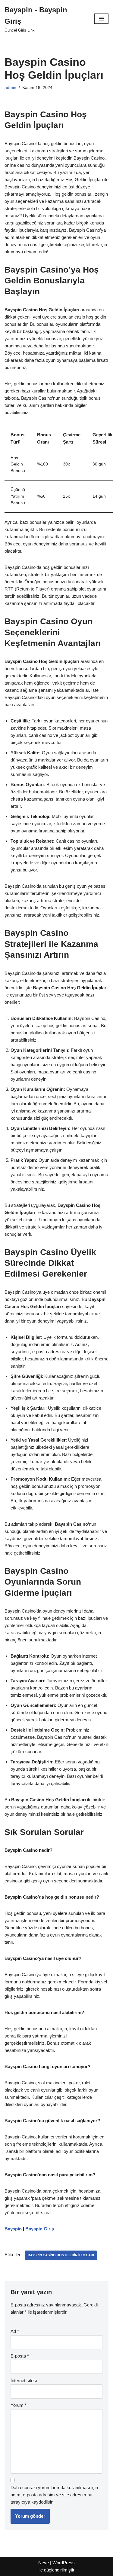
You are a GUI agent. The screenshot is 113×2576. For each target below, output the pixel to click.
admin (10, 88)
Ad (15, 2331)
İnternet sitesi (24, 2381)
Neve (44, 2563)
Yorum (19, 2405)
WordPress (64, 2563)
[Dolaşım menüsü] (101, 19)
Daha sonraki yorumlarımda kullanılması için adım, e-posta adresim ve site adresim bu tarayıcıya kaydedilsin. (54, 2495)
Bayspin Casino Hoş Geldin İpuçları (61, 2255)
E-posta (20, 2356)
